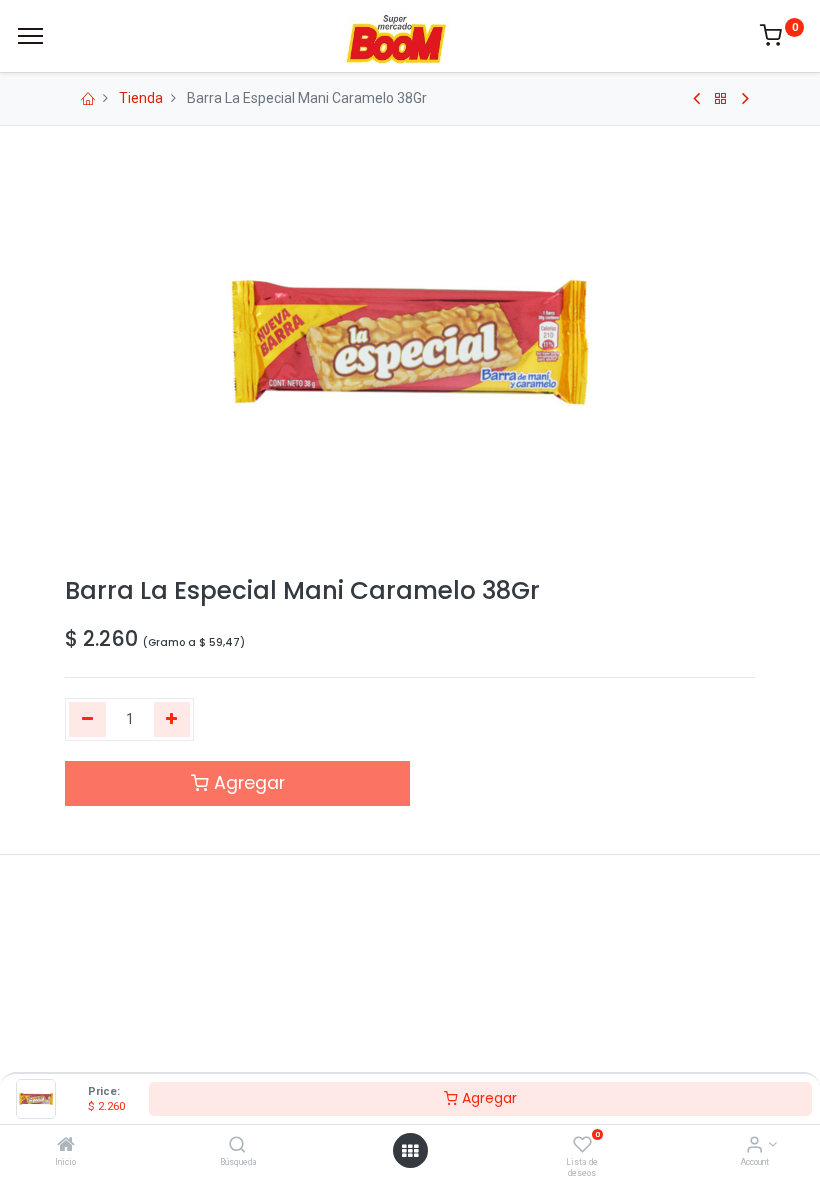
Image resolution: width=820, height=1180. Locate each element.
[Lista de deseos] (582, 1146)
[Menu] (30, 36)
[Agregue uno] (172, 720)
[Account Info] (754, 1146)
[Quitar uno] (87, 720)
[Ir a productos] (721, 99)
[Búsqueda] (237, 1146)
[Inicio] (66, 1146)
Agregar (487, 1098)
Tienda (141, 98)
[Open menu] (410, 1151)
